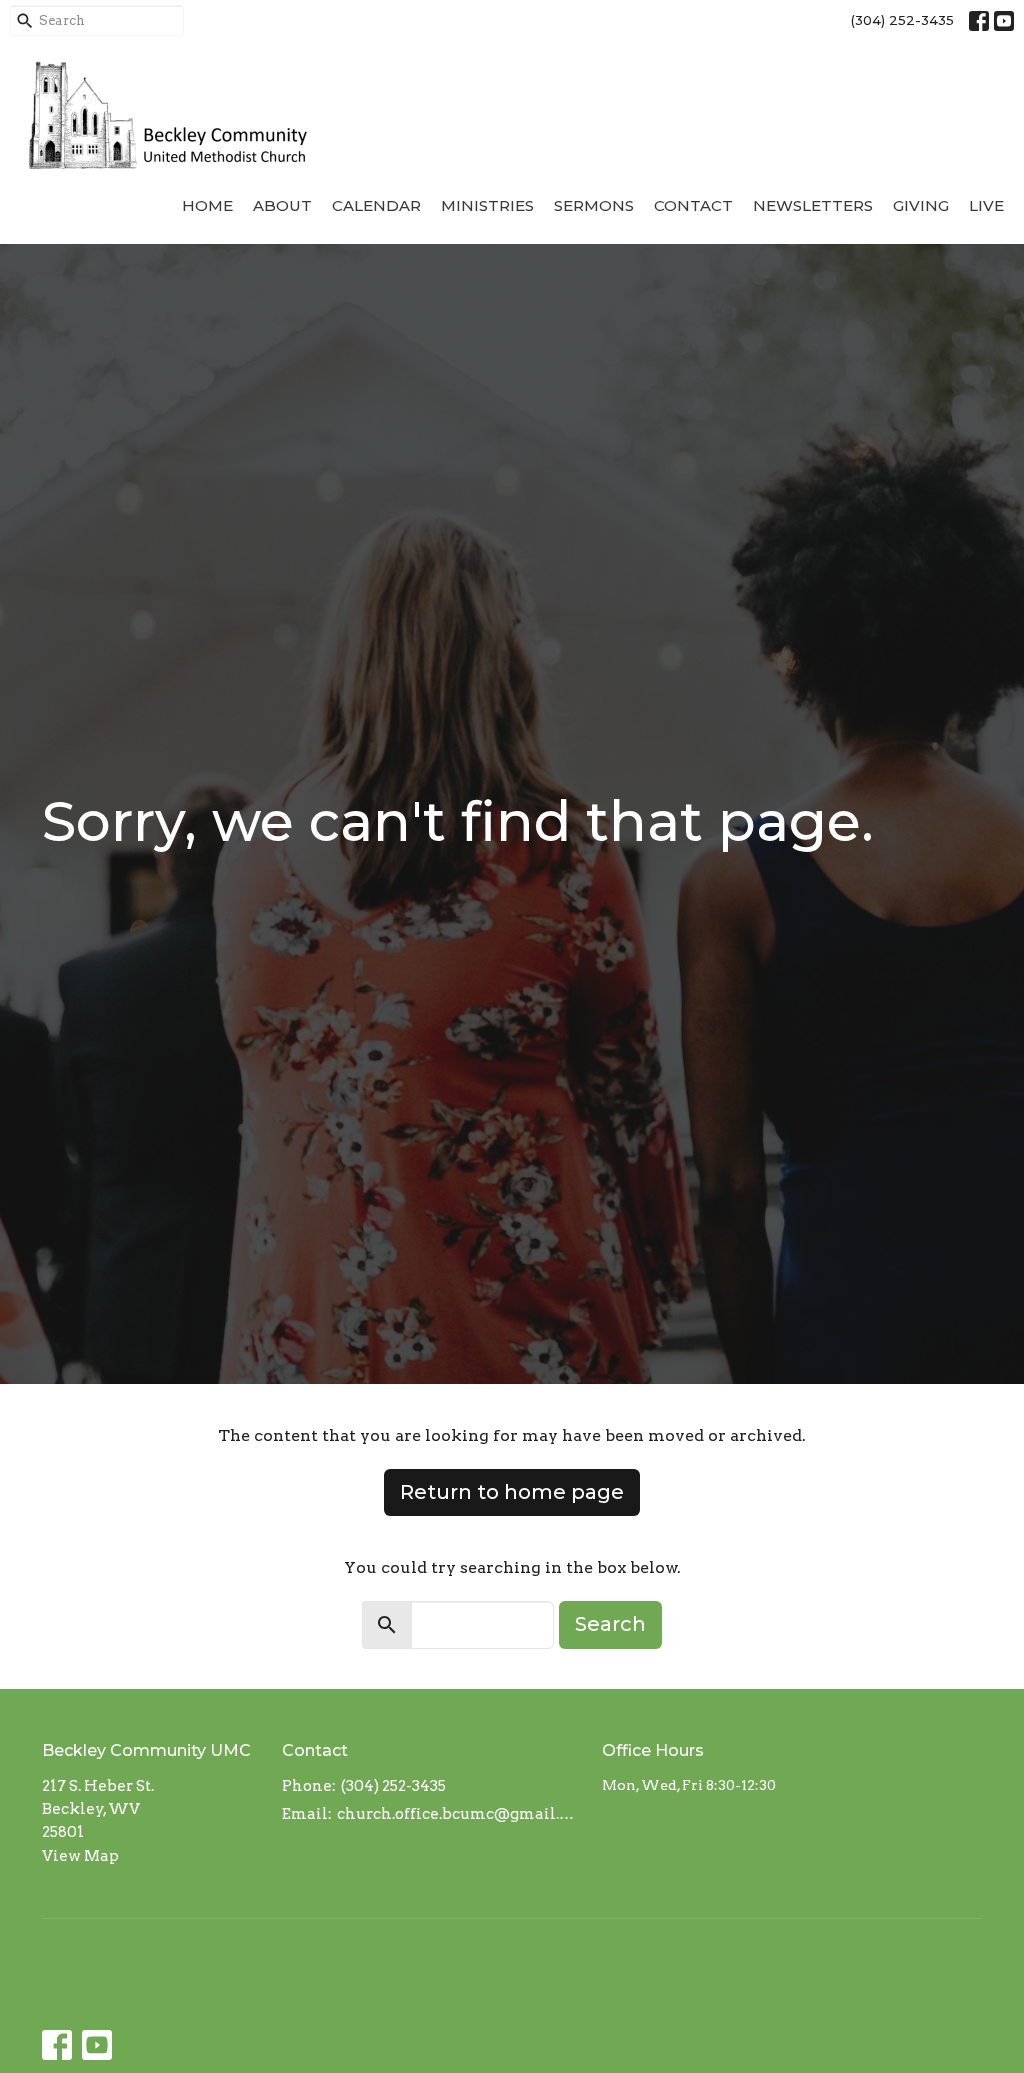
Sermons (594, 205)
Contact (693, 205)
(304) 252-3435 (902, 20)
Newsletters (813, 205)
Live (986, 205)
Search (610, 1624)
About (282, 205)
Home (207, 205)
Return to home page (512, 1492)
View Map (80, 1856)
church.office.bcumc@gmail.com (459, 1814)
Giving (921, 205)
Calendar (376, 205)
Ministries (487, 205)
